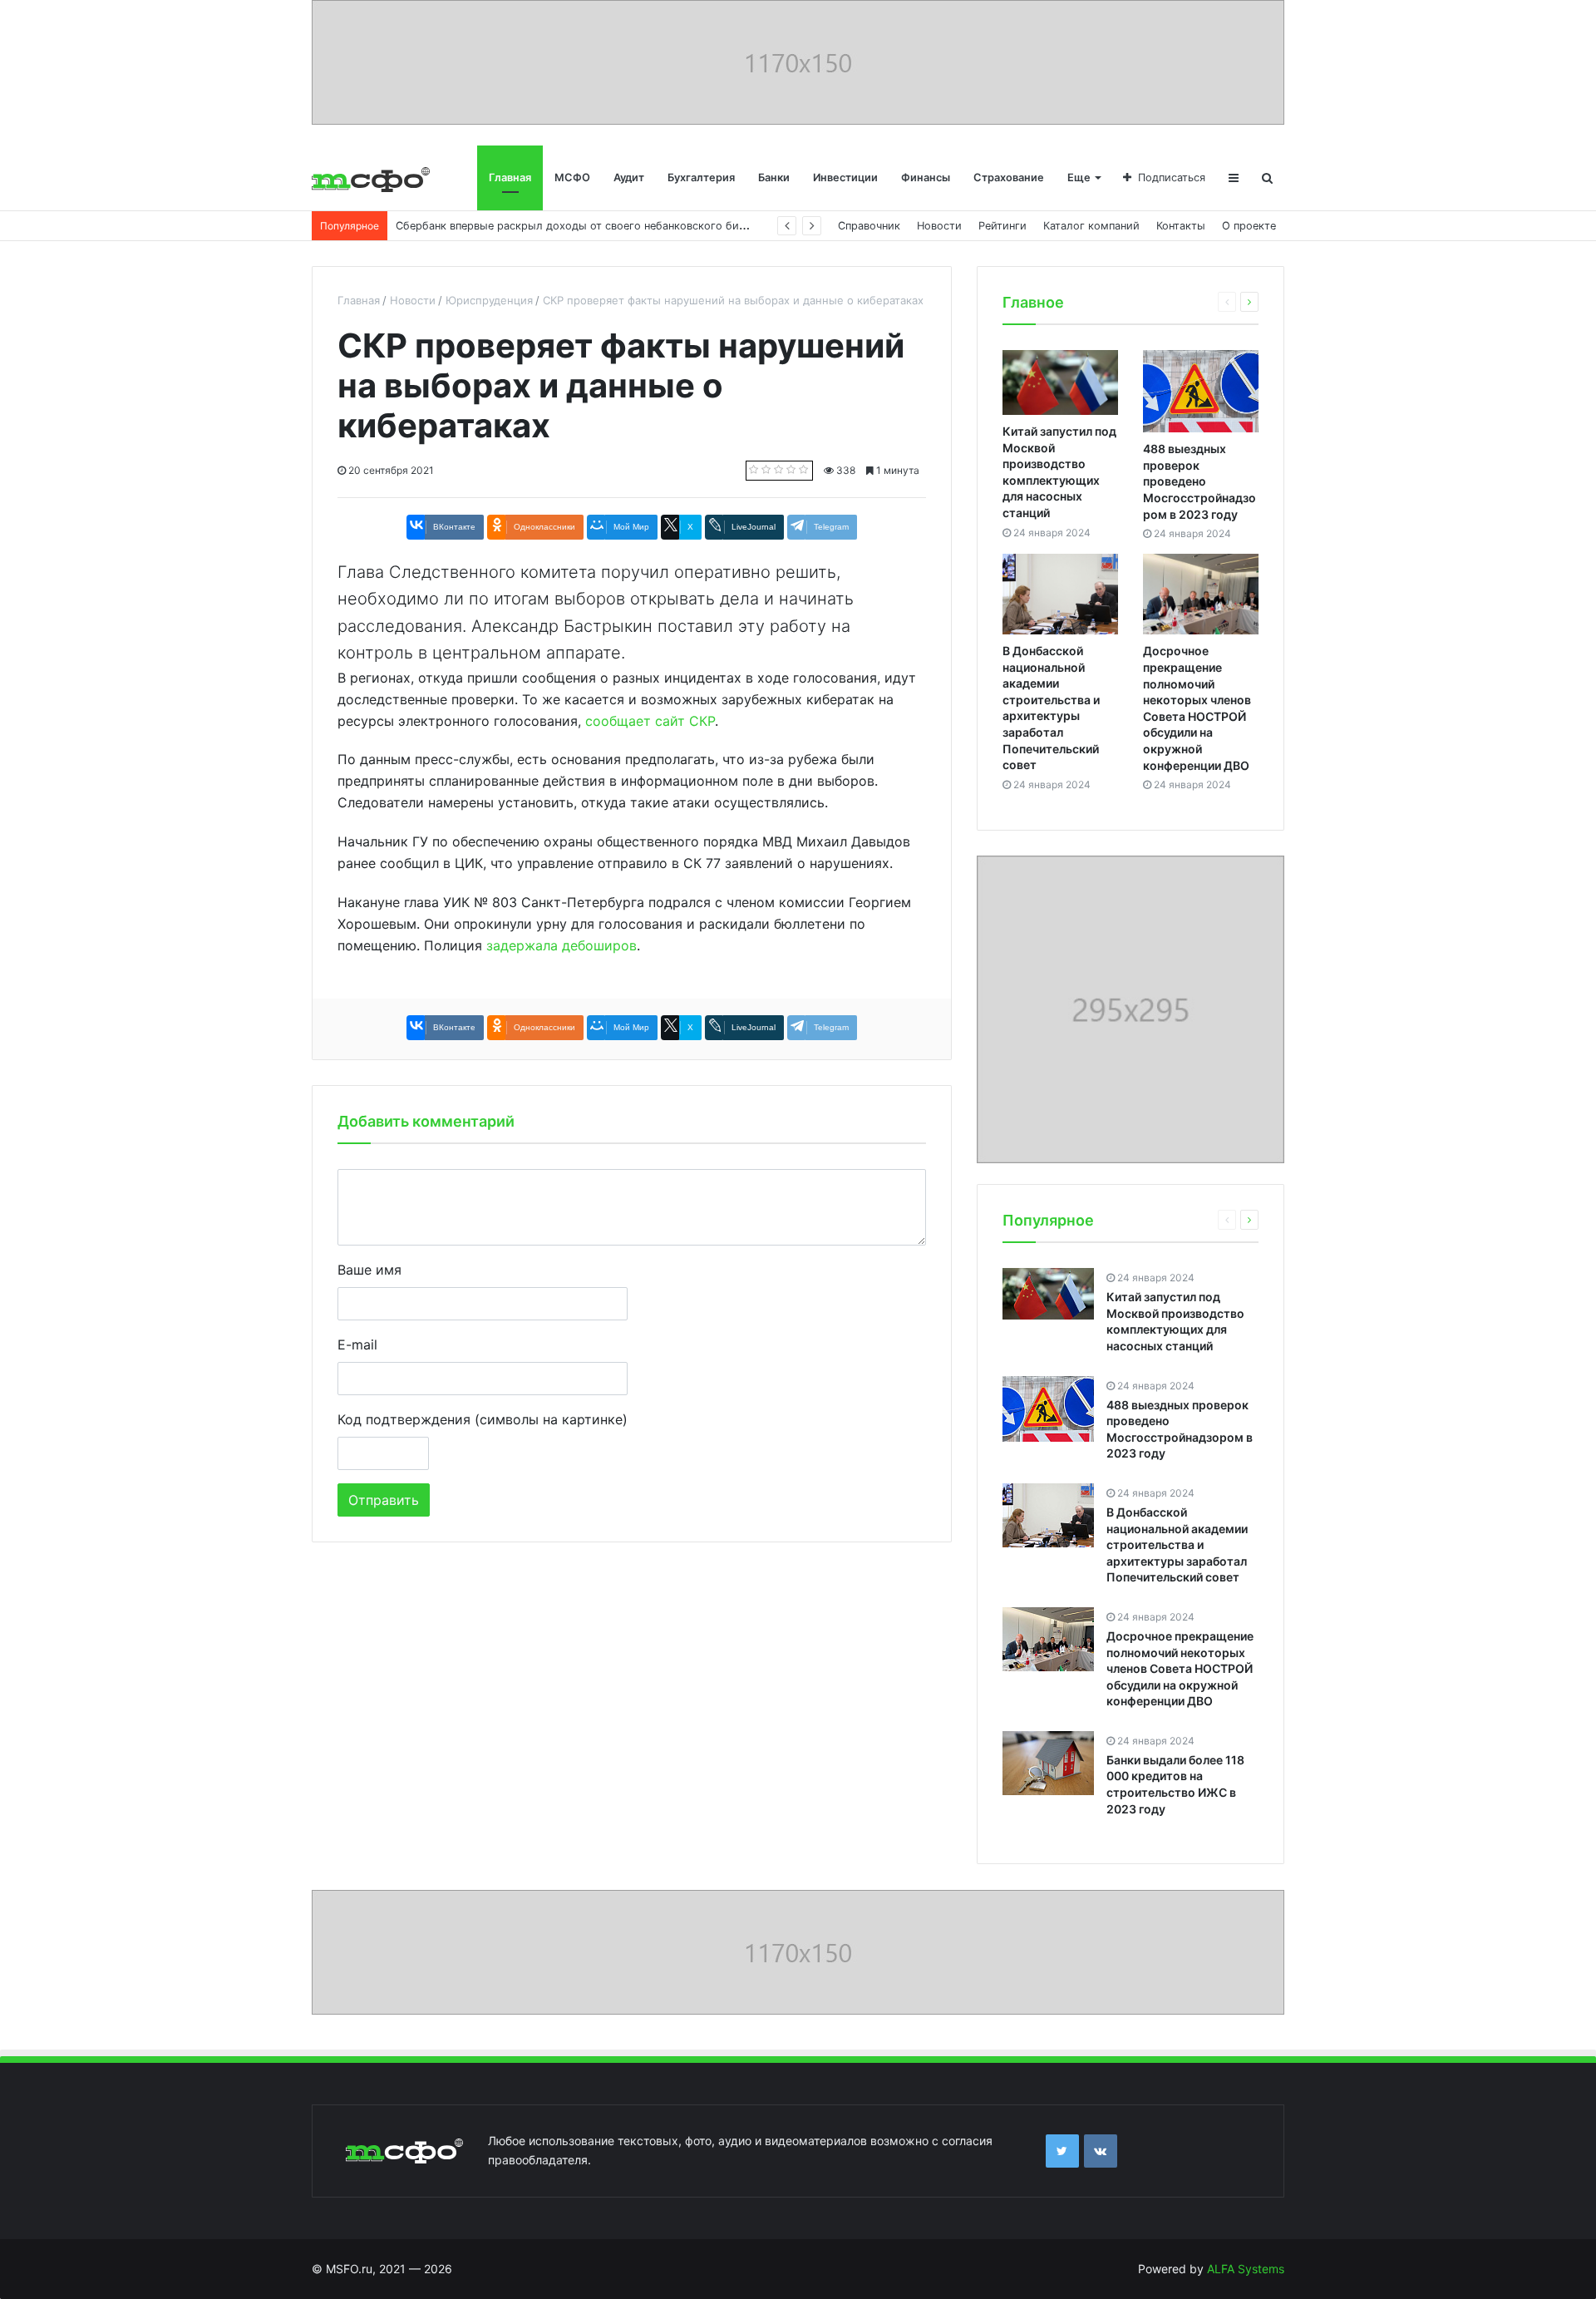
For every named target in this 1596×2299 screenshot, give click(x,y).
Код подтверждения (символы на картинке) (483, 1419)
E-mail (357, 1344)
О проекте (1249, 226)
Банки (774, 178)
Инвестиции (845, 178)
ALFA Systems (1246, 2269)
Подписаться (1172, 178)
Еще (1079, 178)
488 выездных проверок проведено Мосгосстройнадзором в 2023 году (1199, 481)
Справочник (869, 226)
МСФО (572, 178)
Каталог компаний (1091, 226)
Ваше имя (369, 1270)
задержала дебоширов (562, 945)
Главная (510, 178)
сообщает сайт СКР (650, 721)
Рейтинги (1002, 226)
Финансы (926, 178)
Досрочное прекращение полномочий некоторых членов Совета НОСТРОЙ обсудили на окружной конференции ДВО (1180, 1668)
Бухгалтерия (701, 178)
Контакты (1181, 226)
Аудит (629, 178)
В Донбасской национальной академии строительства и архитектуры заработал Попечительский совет (1177, 1544)
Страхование (1009, 178)
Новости (939, 226)
